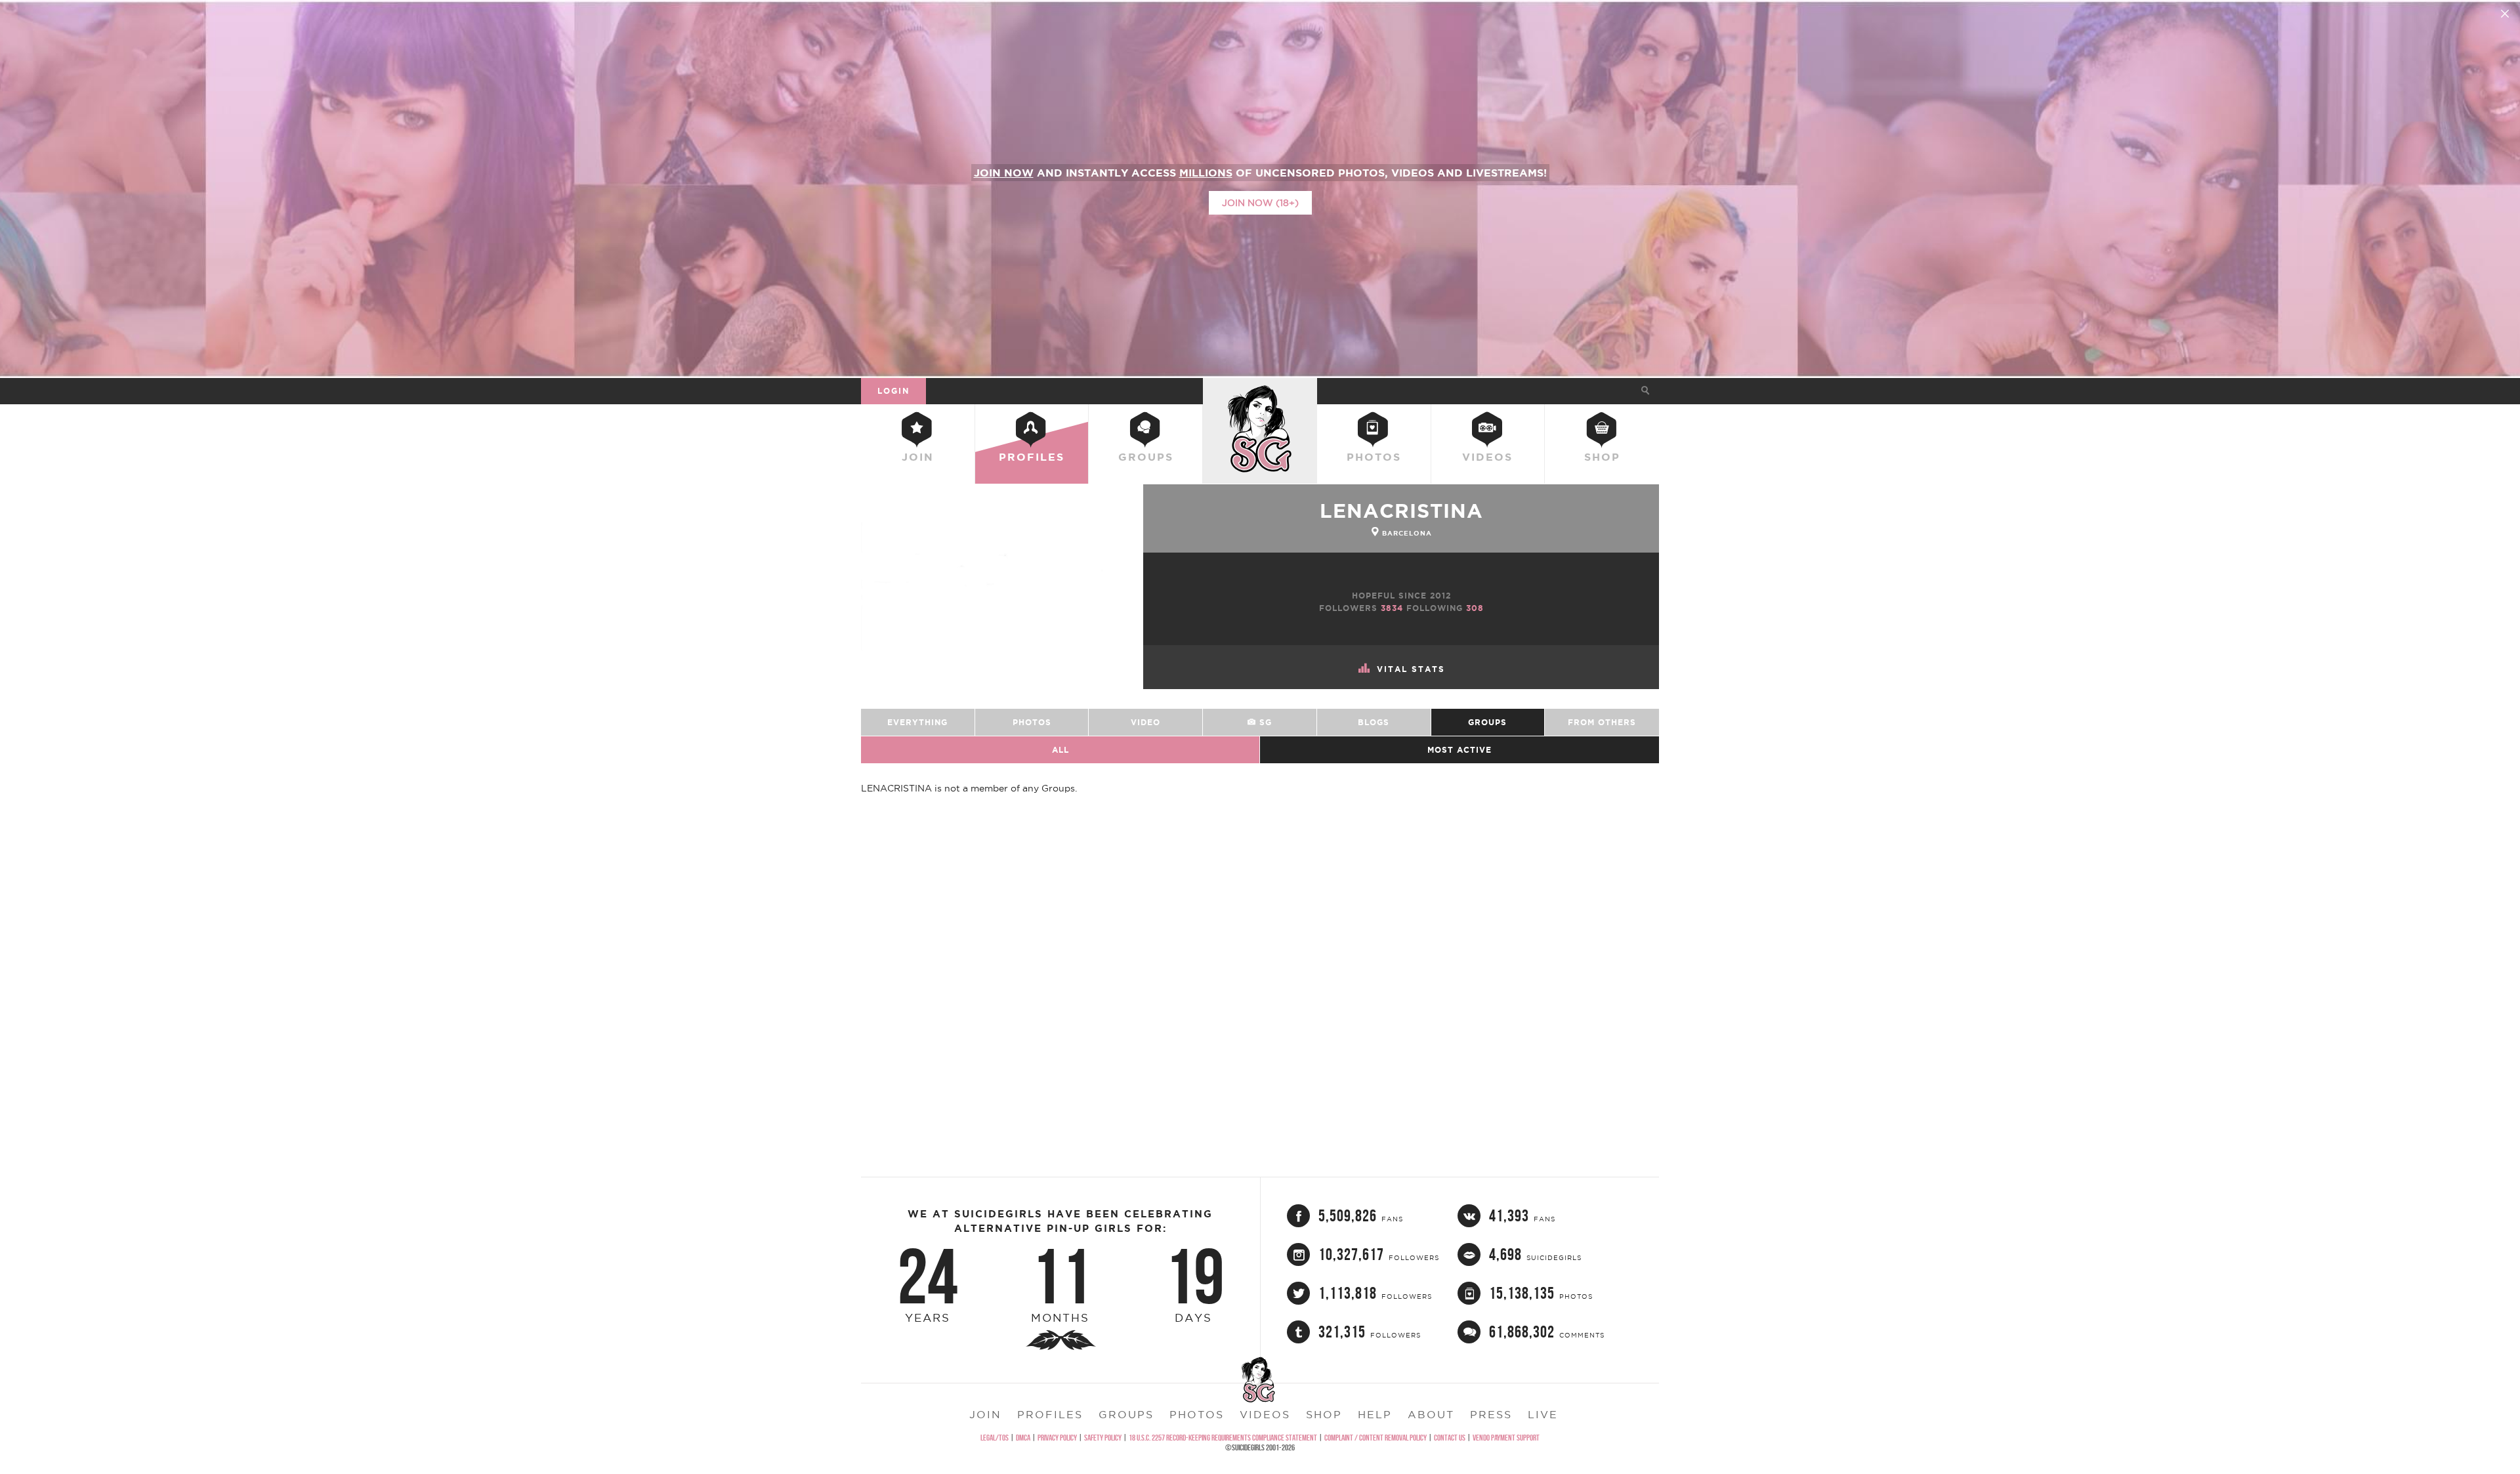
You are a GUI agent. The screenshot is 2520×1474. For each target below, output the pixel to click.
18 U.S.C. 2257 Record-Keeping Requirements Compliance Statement (1223, 1438)
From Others (1602, 722)
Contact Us (1450, 1438)
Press (1491, 1414)
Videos (1487, 457)
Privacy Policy (1057, 1438)
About (1431, 1414)
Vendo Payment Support (1506, 1438)
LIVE (1543, 1414)
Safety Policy (1103, 1438)
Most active (1459, 750)
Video (1145, 722)
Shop (1602, 457)
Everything (917, 722)
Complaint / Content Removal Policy (1375, 1438)
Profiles (1032, 457)
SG (1264, 722)
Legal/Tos (995, 1438)
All (1060, 750)
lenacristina (1401, 511)
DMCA (1023, 1438)
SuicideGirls (1260, 390)
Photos (1374, 457)
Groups (1146, 457)
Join (918, 457)
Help (1375, 1414)
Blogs (1374, 722)
